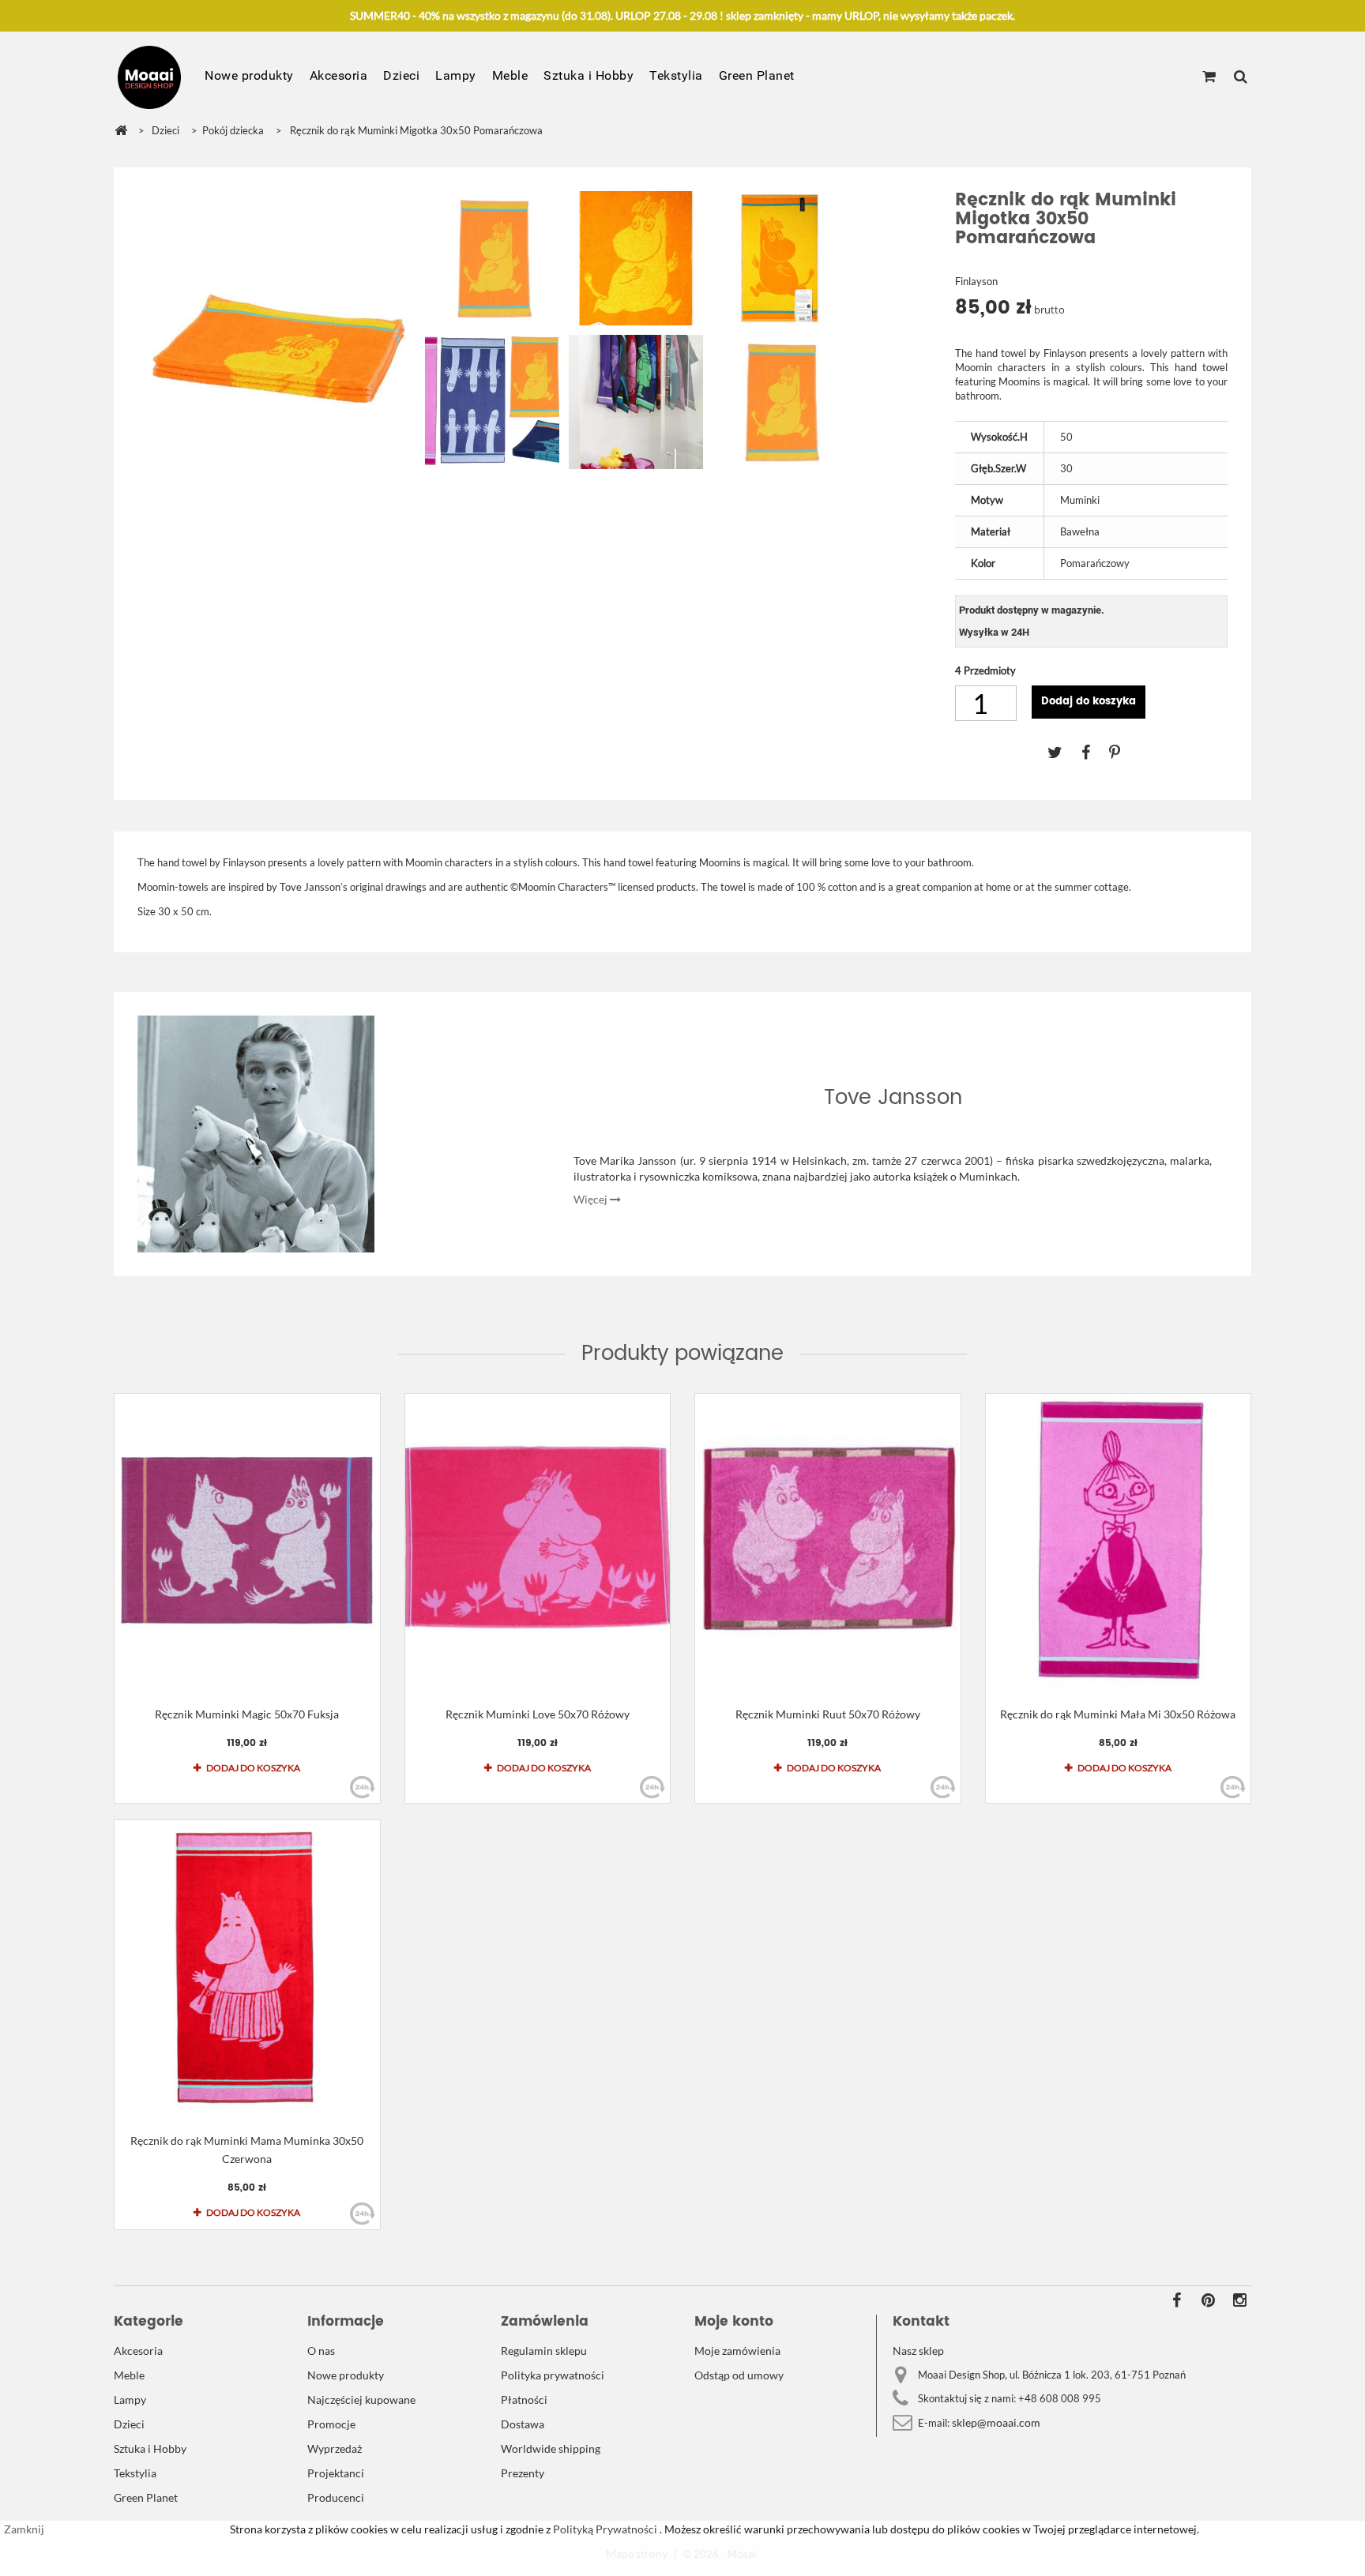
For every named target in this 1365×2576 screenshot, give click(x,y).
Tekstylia (676, 75)
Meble (510, 75)
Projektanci (336, 2473)
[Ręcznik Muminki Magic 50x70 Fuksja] (247, 1540)
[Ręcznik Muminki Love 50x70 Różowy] (538, 1540)
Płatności (524, 2400)
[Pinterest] (1122, 752)
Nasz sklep (918, 2351)
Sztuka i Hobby (588, 75)
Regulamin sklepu (544, 2351)
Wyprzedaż (335, 2448)
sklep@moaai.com (996, 2422)
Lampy (456, 75)
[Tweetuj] (1064, 752)
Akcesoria (339, 75)
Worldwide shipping (551, 2448)
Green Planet (757, 75)
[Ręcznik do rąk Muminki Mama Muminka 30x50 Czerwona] (247, 1967)
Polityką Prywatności (604, 2529)
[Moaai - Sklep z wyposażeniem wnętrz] (149, 77)
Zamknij (24, 2529)
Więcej (592, 1199)
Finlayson (976, 281)
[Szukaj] (1241, 77)
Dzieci (401, 75)
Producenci (336, 2497)
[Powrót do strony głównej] (121, 131)
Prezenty (523, 2473)
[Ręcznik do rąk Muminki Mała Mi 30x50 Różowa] (1119, 1540)
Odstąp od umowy (739, 2375)
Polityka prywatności (553, 2375)
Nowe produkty (249, 75)
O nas (321, 2351)
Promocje (331, 2424)
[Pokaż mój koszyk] (1209, 77)
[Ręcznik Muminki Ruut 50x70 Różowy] (828, 1540)
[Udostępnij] (1095, 752)
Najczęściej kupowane (361, 2400)
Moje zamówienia (737, 2351)
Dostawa (523, 2424)
